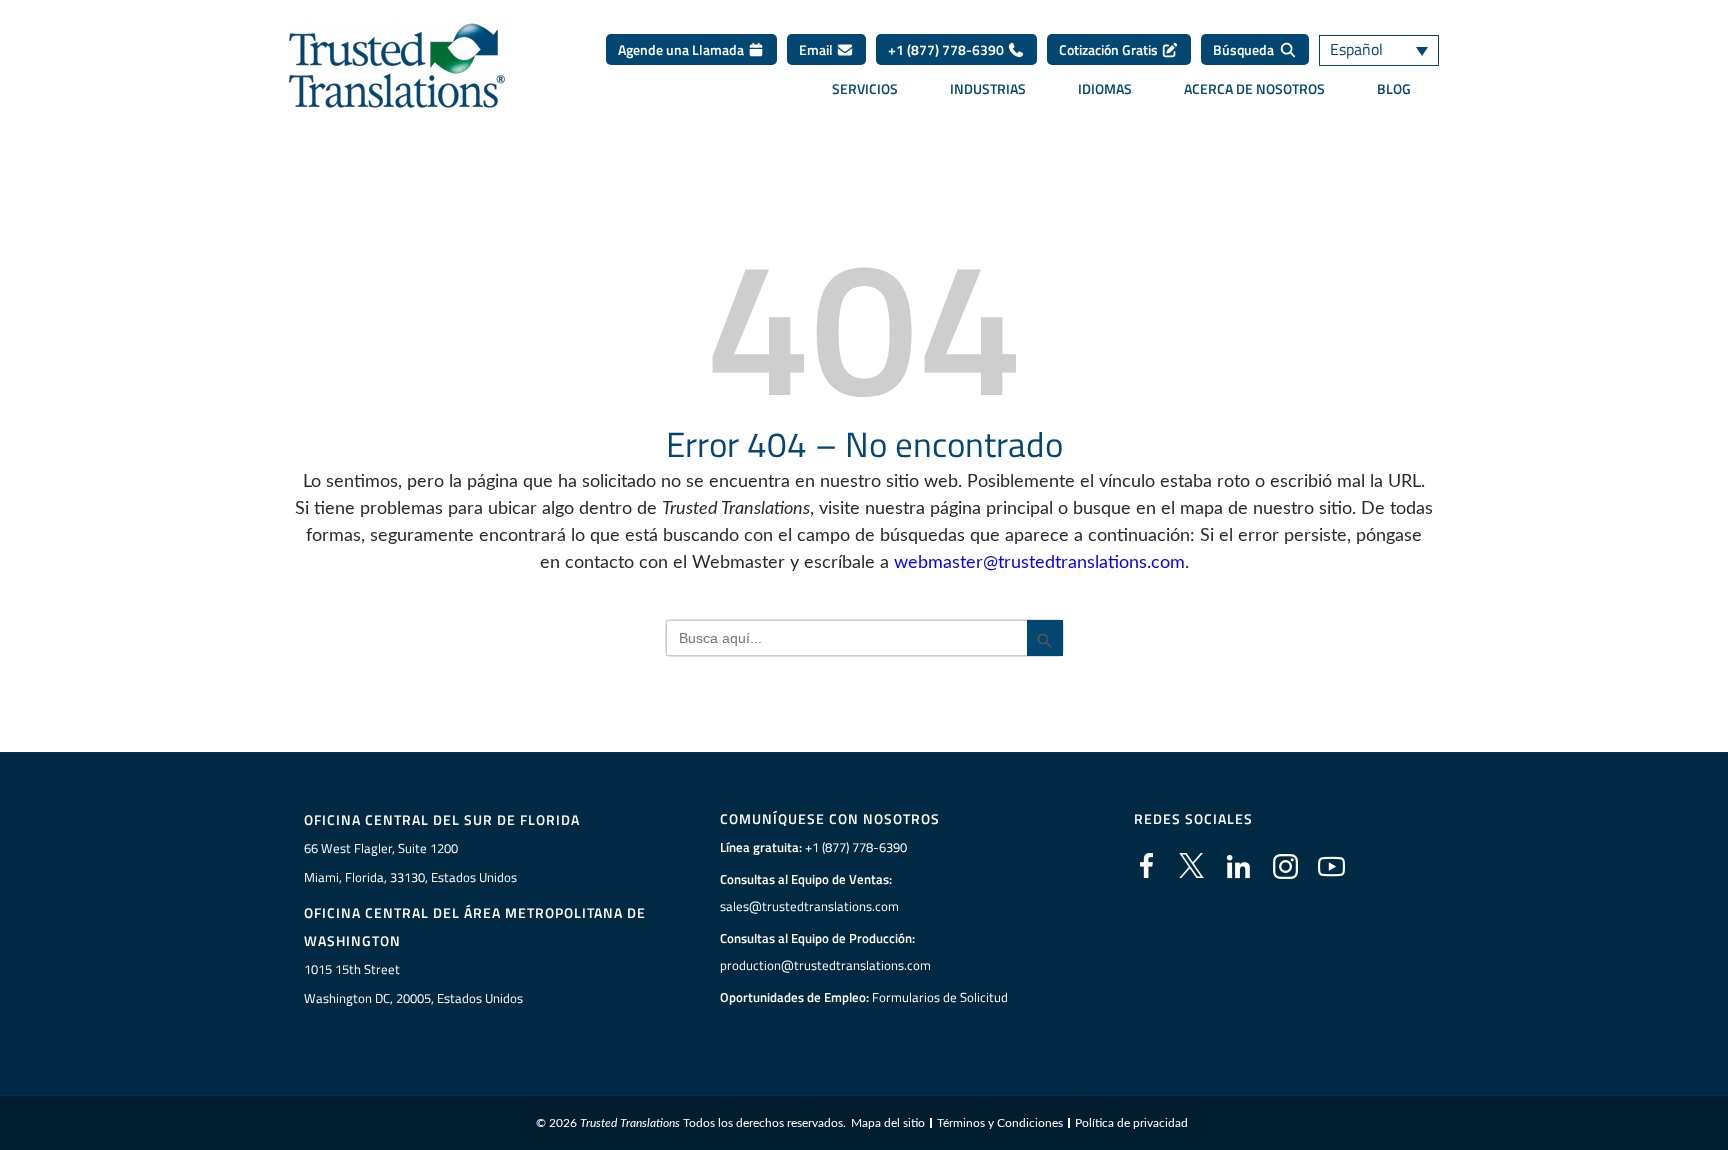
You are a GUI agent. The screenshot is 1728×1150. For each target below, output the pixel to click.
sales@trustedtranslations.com (809, 906)
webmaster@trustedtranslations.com (1039, 563)
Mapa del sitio (888, 1123)
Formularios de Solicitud (940, 997)
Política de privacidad (1131, 1123)
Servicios (865, 89)
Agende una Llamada (682, 49)
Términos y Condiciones (1000, 1123)
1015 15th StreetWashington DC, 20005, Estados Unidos (413, 983)
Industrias (988, 89)
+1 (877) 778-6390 (947, 49)
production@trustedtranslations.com (825, 965)
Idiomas (1105, 89)
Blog (1394, 89)
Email (817, 49)
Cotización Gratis (1110, 49)
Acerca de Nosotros (1254, 89)
